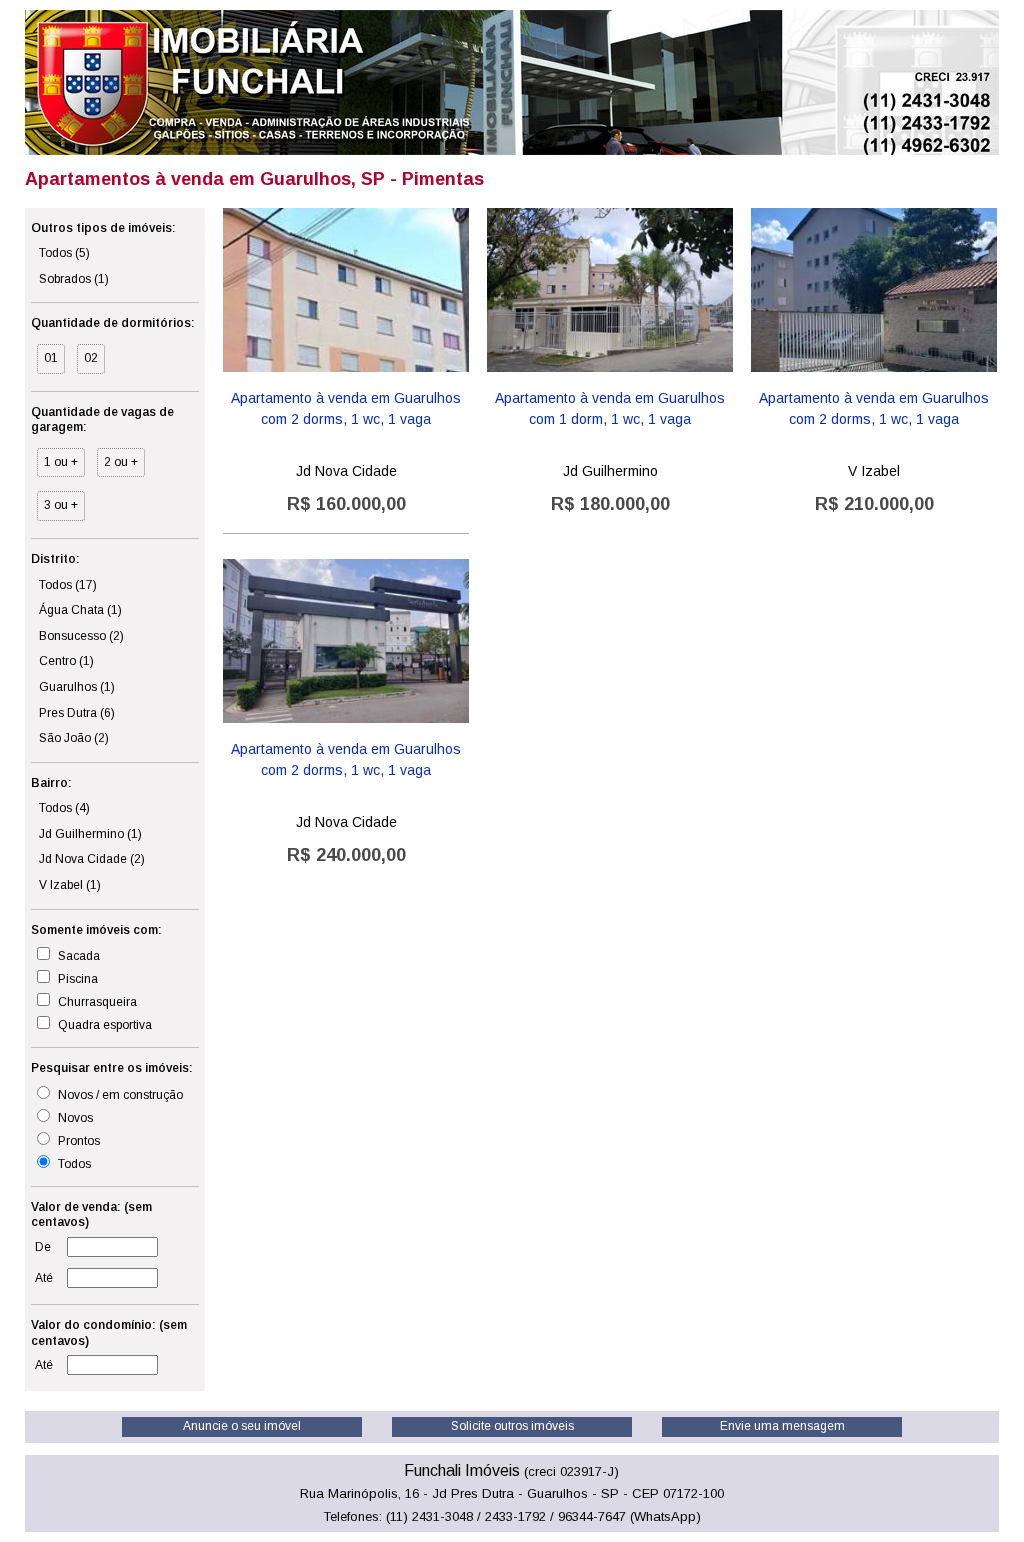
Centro (66, 661)
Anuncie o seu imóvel (242, 1426)
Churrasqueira (96, 1002)
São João (74, 738)
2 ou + (121, 462)
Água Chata (80, 610)
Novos (74, 1118)
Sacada (77, 956)
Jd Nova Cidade (92, 859)
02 (91, 358)
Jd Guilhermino (90, 834)
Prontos (77, 1141)
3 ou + (61, 505)
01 (51, 358)
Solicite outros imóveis (512, 1426)
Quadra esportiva (103, 1025)
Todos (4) (64, 808)
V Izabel (70, 885)
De (43, 1247)
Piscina (76, 979)
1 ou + (61, 462)
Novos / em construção (119, 1095)
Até (44, 1278)
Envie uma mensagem (782, 1426)
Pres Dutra (77, 713)
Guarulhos (77, 687)
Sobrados (74, 279)
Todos (64, 253)
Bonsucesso (81, 636)
